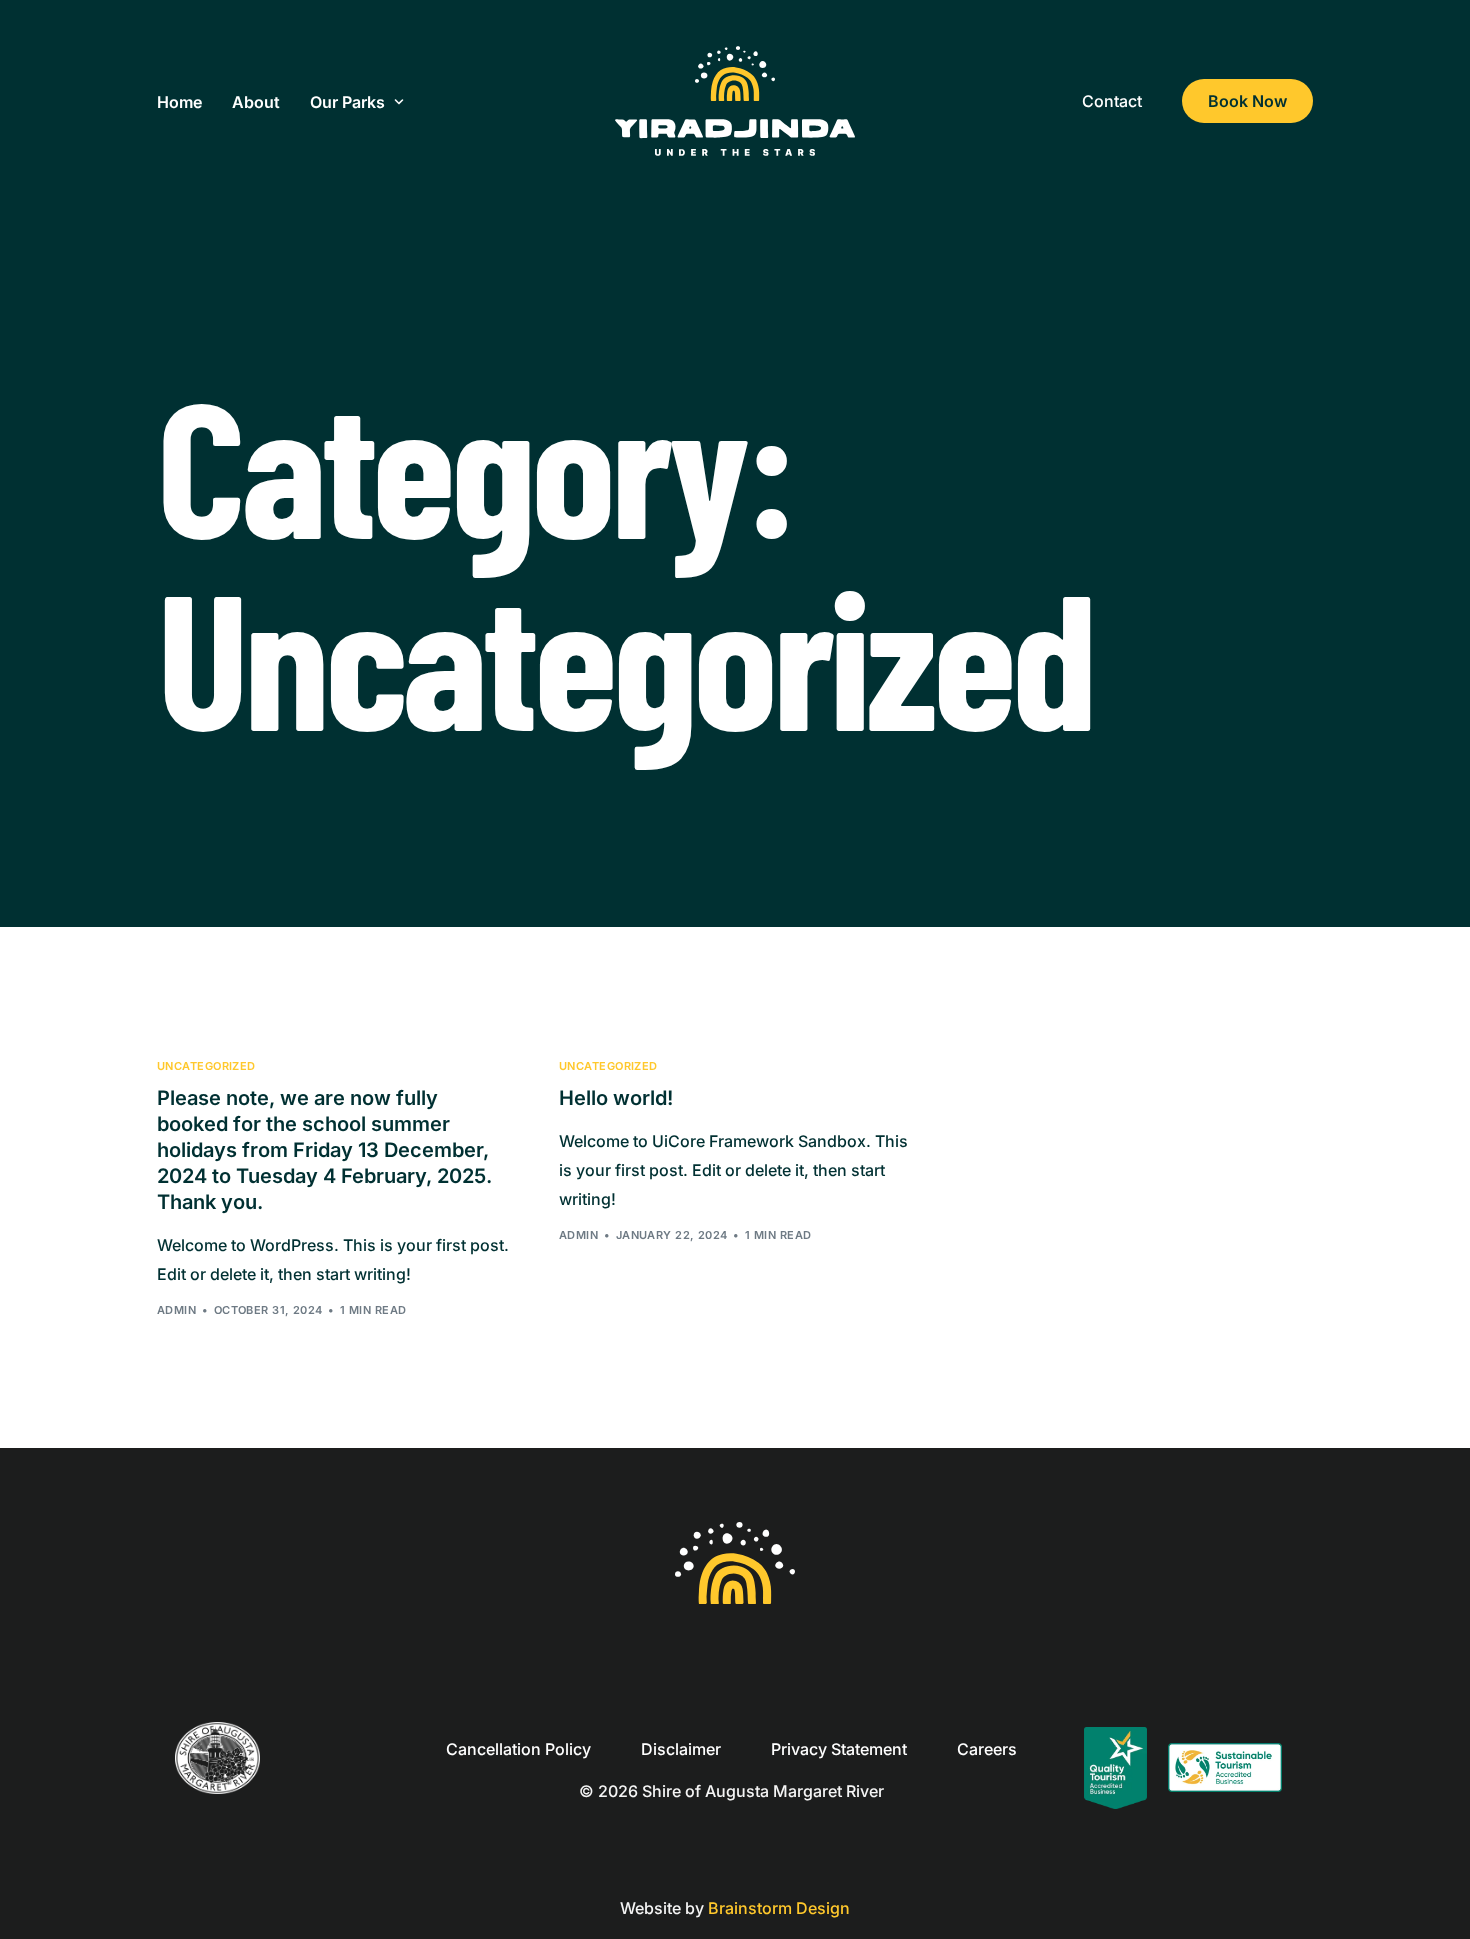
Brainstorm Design (779, 1908)
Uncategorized (206, 1066)
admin (176, 1310)
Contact (1112, 101)
